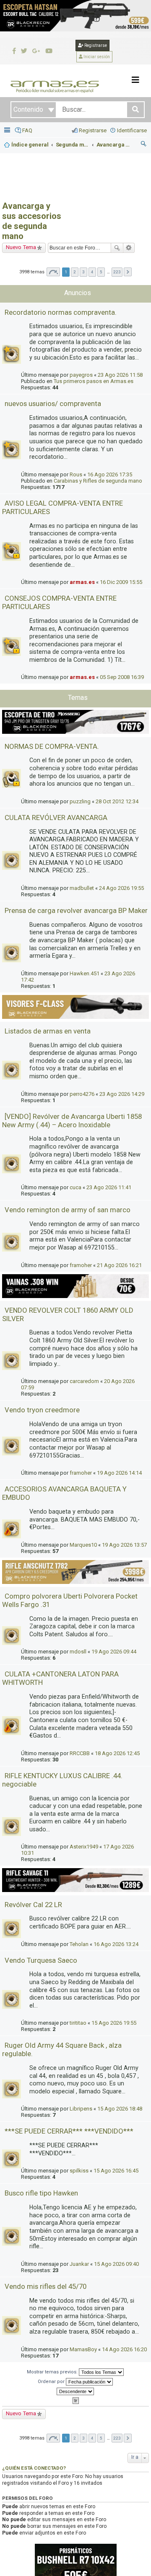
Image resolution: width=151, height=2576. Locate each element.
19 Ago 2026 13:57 (124, 1545)
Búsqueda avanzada (129, 248)
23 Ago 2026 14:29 (122, 1094)
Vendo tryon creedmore (42, 1410)
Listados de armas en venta (48, 1031)
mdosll (78, 1652)
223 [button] (117, 272)
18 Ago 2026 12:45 (117, 1753)
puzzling (80, 801)
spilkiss (79, 2171)
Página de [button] (53, 272)
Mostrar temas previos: (53, 2372)
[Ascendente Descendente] (75, 2391)
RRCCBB (80, 1753)
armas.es (82, 582)
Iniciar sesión (96, 57)
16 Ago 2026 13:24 (116, 1944)
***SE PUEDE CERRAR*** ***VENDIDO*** (69, 2131)
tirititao (78, 2023)
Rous (76, 474)
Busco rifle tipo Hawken (41, 2193)
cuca (75, 1187)
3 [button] (83, 272)
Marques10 (83, 1545)
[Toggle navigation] (135, 80)
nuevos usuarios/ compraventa (53, 404)
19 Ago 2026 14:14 (119, 1473)
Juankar (79, 2264)
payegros (81, 375)
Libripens (81, 2109)
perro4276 (82, 1094)
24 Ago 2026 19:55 (121, 888)
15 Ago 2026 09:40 (116, 2264)
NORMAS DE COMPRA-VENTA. (52, 746)
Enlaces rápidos (8, 131)
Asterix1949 (84, 1847)
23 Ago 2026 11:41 (109, 1187)
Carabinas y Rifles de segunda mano (98, 481)
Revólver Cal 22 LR (33, 1905)
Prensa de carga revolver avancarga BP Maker (76, 910)
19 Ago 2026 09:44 (114, 1652)
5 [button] (101, 272)
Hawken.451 (85, 973)
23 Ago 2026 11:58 (120, 375)
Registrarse (95, 45)
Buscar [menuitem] (144, 145)
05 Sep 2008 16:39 (122, 677)
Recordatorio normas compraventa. (61, 312)
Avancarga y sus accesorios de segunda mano (32, 221)
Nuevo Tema (21, 247)
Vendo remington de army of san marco (68, 1210)
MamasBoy (83, 2349)
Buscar (117, 248)
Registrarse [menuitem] (93, 130)
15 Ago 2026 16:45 (116, 2171)
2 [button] (75, 272)
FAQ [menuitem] (27, 130)
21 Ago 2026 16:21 (119, 1265)
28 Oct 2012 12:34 (117, 801)
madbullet (82, 888)
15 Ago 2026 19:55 (114, 2023)
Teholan (79, 1944)
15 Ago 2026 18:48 (120, 2109)
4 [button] (92, 272)
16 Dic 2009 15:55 (121, 582)
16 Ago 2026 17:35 (110, 474)
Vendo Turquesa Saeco (41, 1960)
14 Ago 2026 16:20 (124, 2349)
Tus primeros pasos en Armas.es (94, 381)
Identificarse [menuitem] (132, 130)
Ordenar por (52, 2381)
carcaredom (84, 1381)
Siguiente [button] (128, 272)
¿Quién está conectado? (34, 2468)
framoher (81, 1265)
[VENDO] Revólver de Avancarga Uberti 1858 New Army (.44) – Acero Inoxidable (72, 1121)
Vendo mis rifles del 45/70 (46, 2286)
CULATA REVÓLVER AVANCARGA (56, 818)
